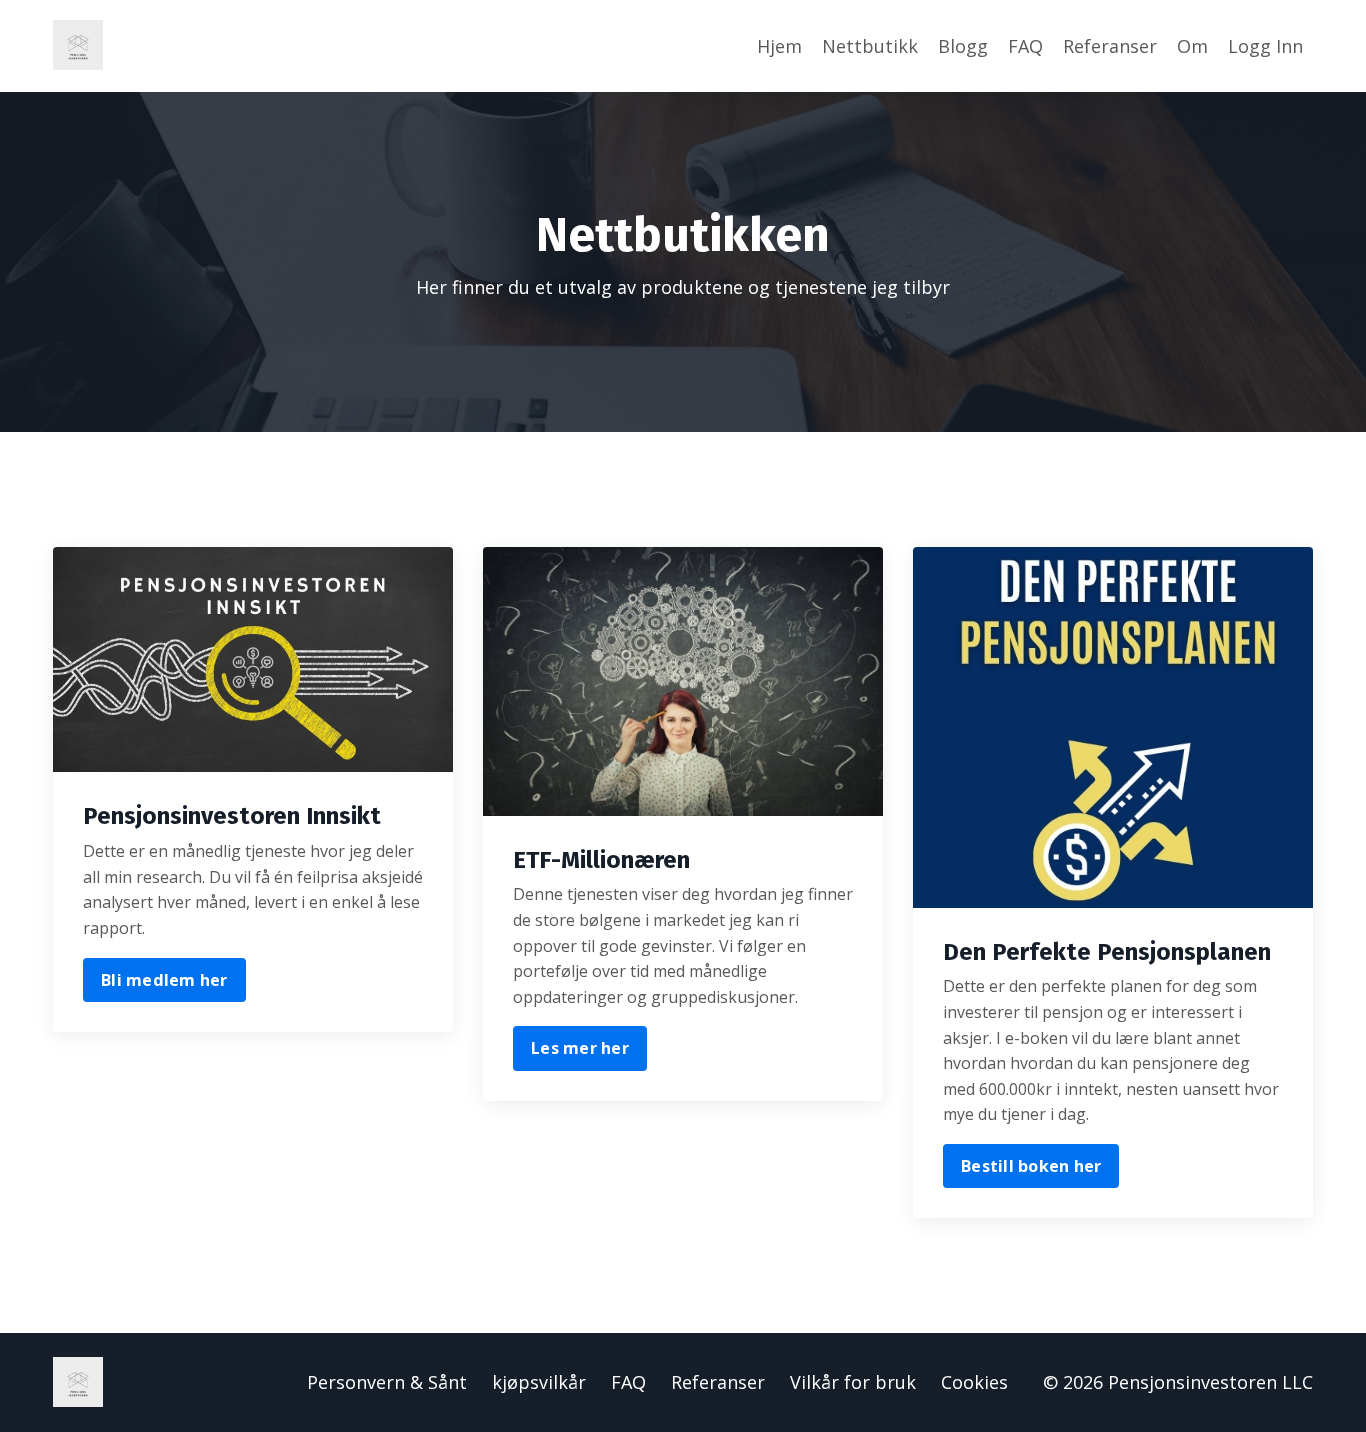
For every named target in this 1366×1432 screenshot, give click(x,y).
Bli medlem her (164, 980)
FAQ (1025, 46)
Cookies (974, 1382)
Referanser (1110, 46)
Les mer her (580, 1048)
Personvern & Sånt (387, 1382)
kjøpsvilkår (539, 1382)
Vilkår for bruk (853, 1382)
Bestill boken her (1031, 1166)
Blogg (963, 46)
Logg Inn (1265, 46)
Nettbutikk (870, 46)
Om (1192, 46)
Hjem (779, 46)
